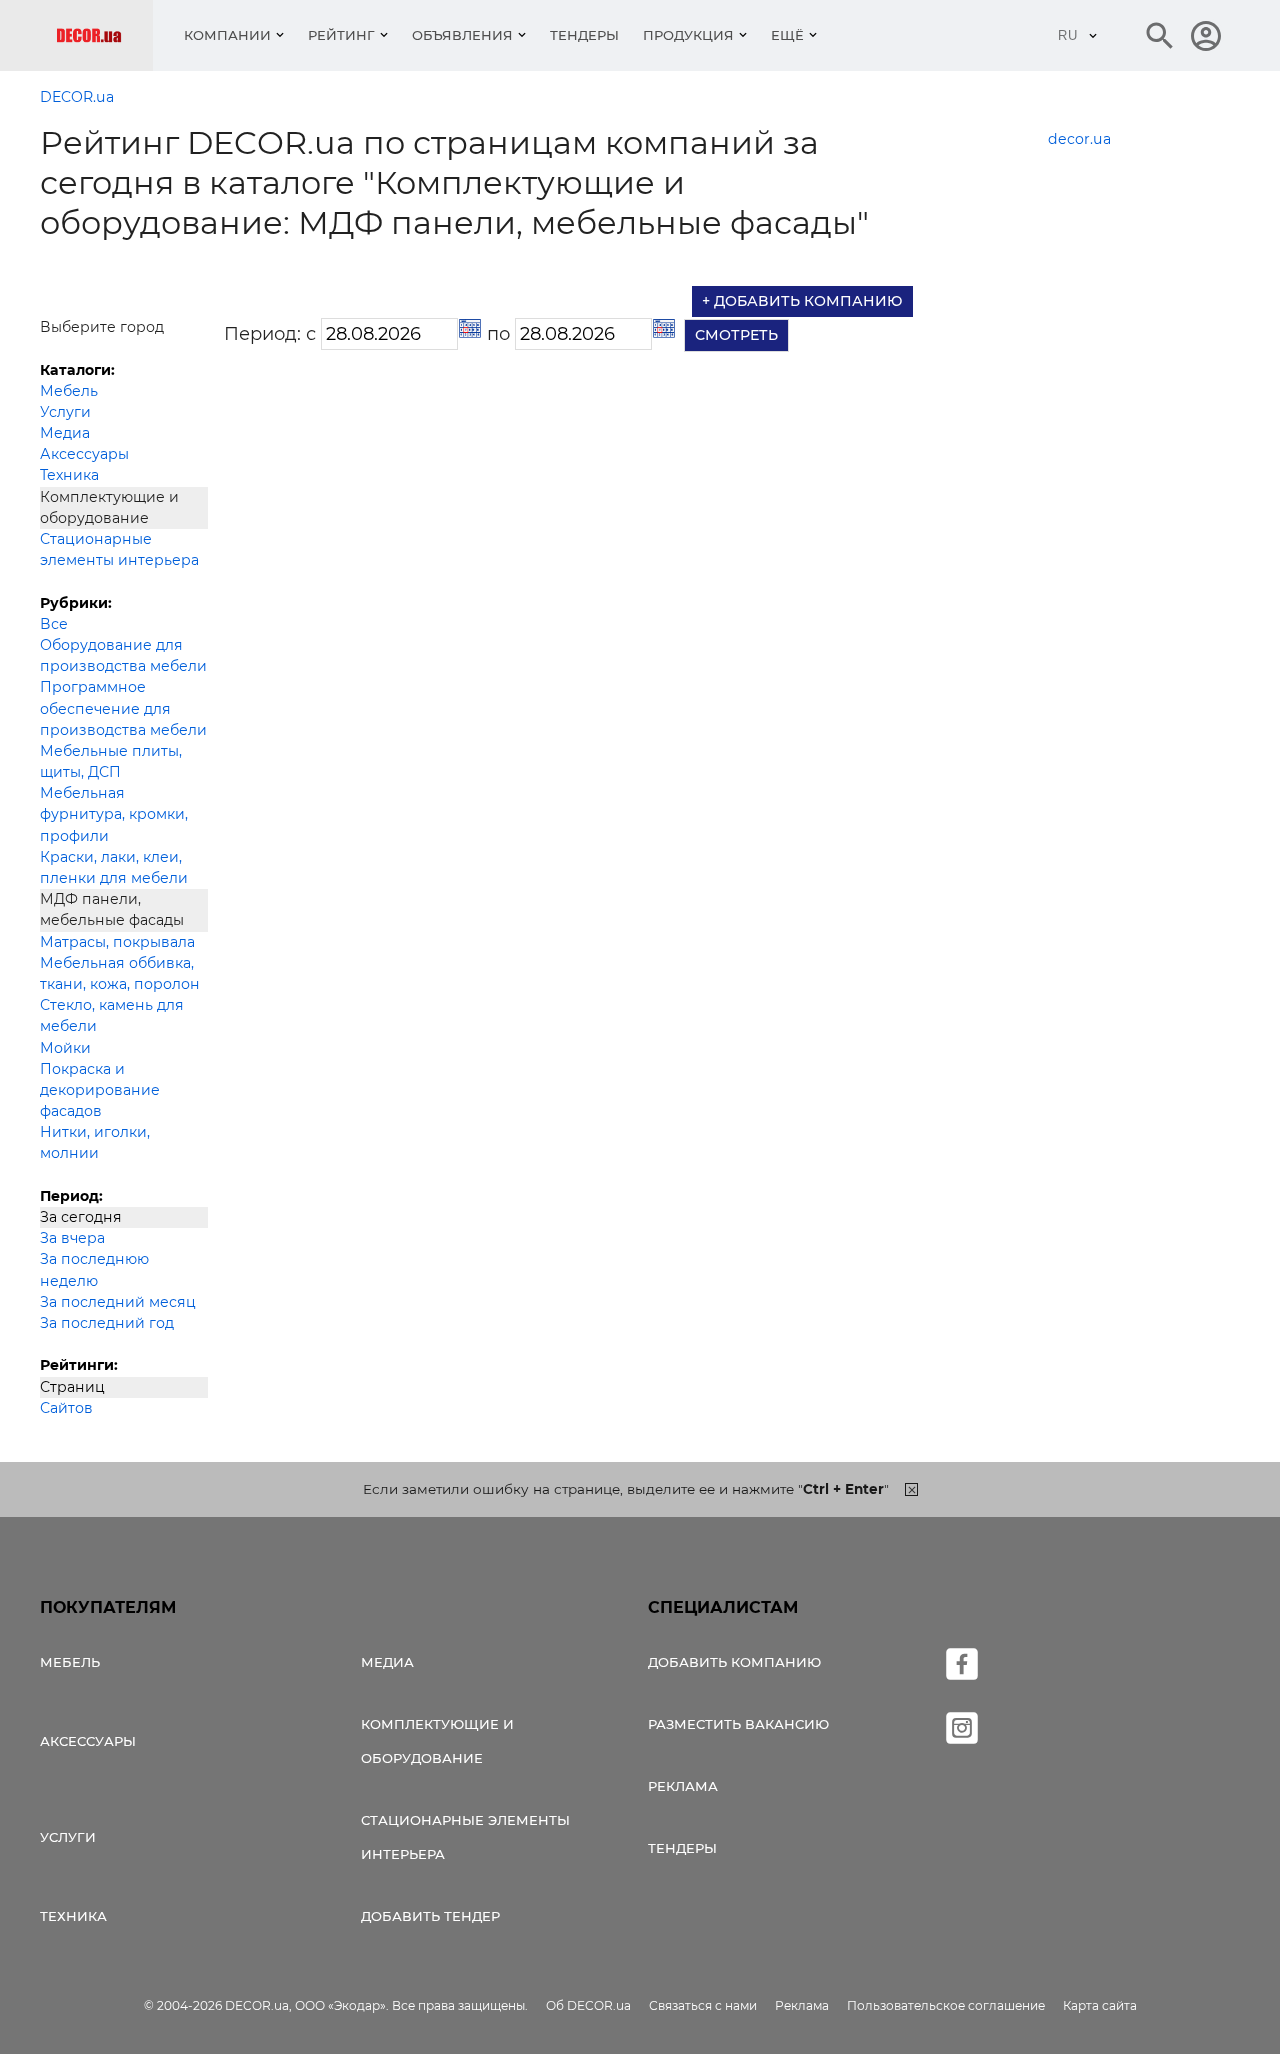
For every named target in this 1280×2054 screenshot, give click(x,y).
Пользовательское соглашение (946, 2005)
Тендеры (584, 35)
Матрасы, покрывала (117, 942)
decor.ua (1079, 139)
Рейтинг (341, 35)
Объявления (462, 35)
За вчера (72, 1238)
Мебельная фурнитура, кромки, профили (114, 814)
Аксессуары (84, 454)
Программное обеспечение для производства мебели (123, 708)
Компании (227, 35)
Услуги (65, 412)
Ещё (787, 35)
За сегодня (81, 1217)
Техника (69, 475)
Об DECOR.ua (588, 2005)
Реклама (683, 1786)
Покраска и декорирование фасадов (100, 1090)
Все (54, 624)
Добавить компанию (734, 1662)
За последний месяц (118, 1302)
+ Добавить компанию (802, 301)
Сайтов (66, 1408)
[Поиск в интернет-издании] (1160, 36)
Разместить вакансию (738, 1724)
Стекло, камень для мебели (112, 1015)
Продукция (688, 35)
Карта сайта (1100, 2005)
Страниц (72, 1387)
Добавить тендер (430, 1916)
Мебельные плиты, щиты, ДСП (111, 761)
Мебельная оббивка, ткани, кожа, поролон (120, 973)
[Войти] (1206, 36)
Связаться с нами (703, 2005)
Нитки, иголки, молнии (95, 1142)
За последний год (107, 1323)
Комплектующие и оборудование (437, 1741)
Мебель (69, 391)
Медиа (65, 433)
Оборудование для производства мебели (123, 655)
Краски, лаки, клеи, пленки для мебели (114, 867)
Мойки (65, 1048)
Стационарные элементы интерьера (119, 549)
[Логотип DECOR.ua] (104, 35)
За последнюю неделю (94, 1269)
